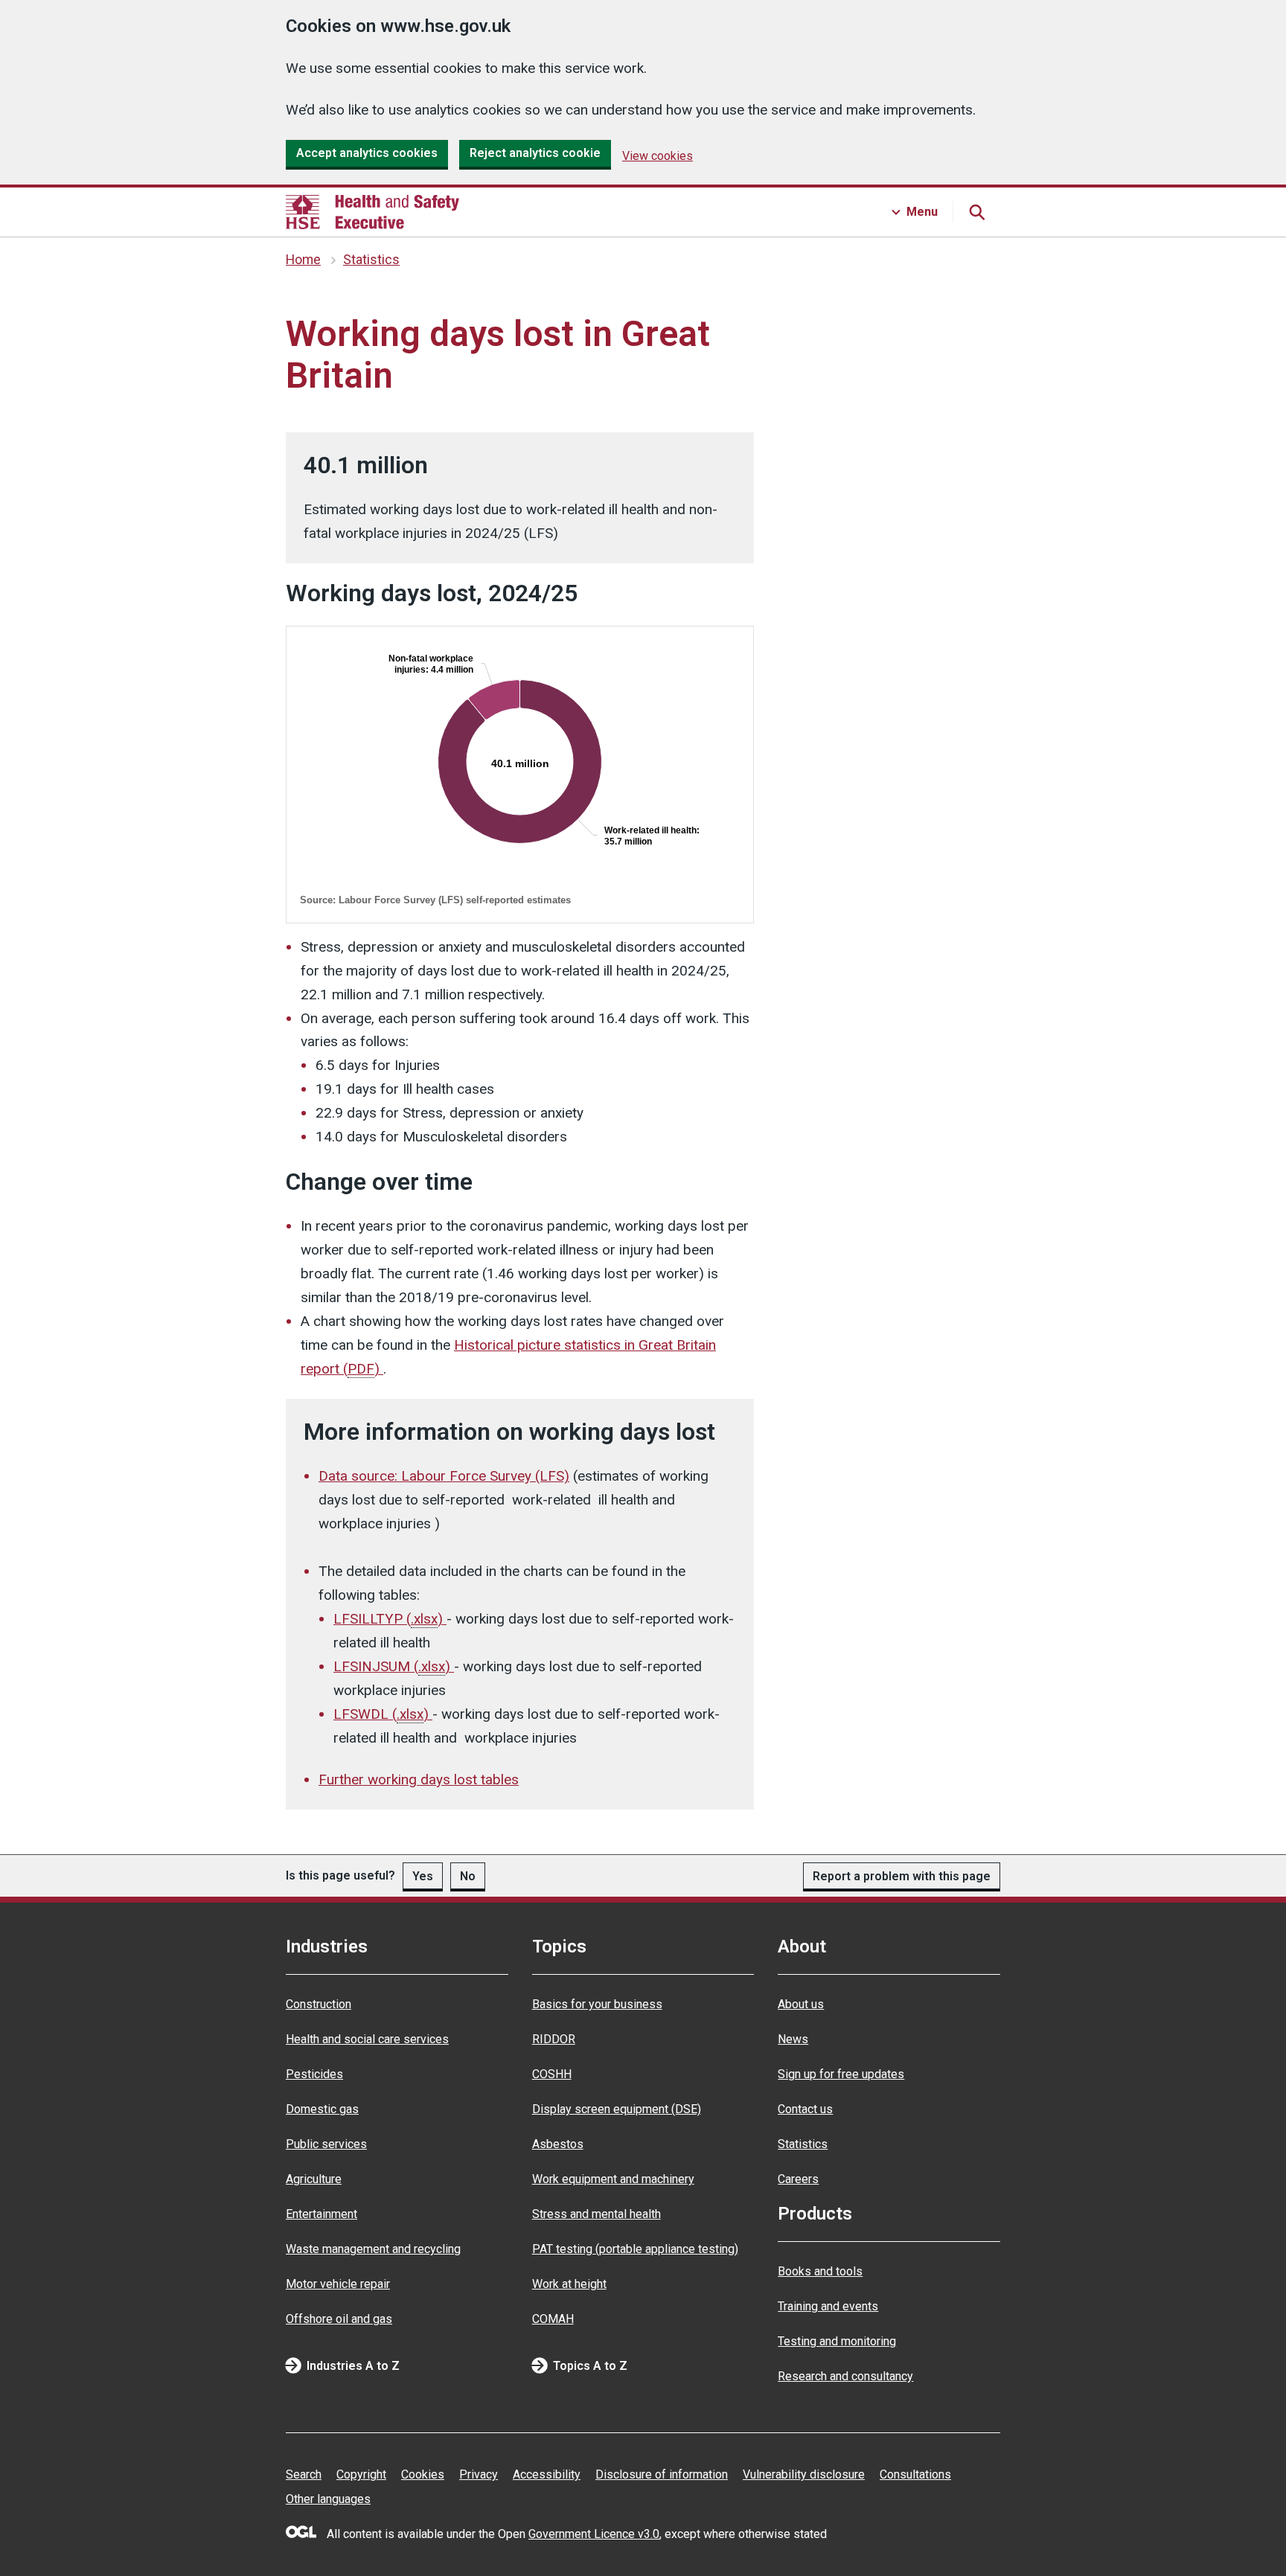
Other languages (328, 2499)
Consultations (915, 2474)
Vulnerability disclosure (804, 2474)
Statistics (371, 260)
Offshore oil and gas (339, 2319)
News (793, 2039)
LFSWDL (381, 1714)
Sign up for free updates (841, 2074)
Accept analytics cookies (367, 153)
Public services (326, 2144)
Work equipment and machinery (613, 2179)
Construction (319, 2004)
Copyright (361, 2474)
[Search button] (976, 212)
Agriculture (314, 2179)
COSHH (552, 2074)
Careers (798, 2179)
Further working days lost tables (419, 1779)
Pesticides (314, 2074)
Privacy (479, 2474)
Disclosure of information (662, 2474)
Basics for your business (597, 2004)
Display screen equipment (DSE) (617, 2109)
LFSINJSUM (392, 1666)
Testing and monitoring (837, 2341)
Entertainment (321, 2214)
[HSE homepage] (372, 212)
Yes (423, 1876)
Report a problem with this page (902, 1876)
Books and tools (820, 2271)
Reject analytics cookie (535, 153)
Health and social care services (367, 2039)
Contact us (805, 2109)
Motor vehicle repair (338, 2284)
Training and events (828, 2306)
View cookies (658, 156)
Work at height (569, 2284)
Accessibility (547, 2474)
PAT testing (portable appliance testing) (635, 2249)
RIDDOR (554, 2039)
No (468, 1876)
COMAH (553, 2319)
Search (304, 2474)
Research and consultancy (845, 2376)
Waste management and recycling (373, 2249)
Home (303, 260)
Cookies (423, 2474)
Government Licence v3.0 (594, 2534)
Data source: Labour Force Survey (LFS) (444, 1476)
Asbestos (558, 2144)
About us (801, 2004)
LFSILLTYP (388, 1619)
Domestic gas (322, 2109)
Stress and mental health (596, 2214)
